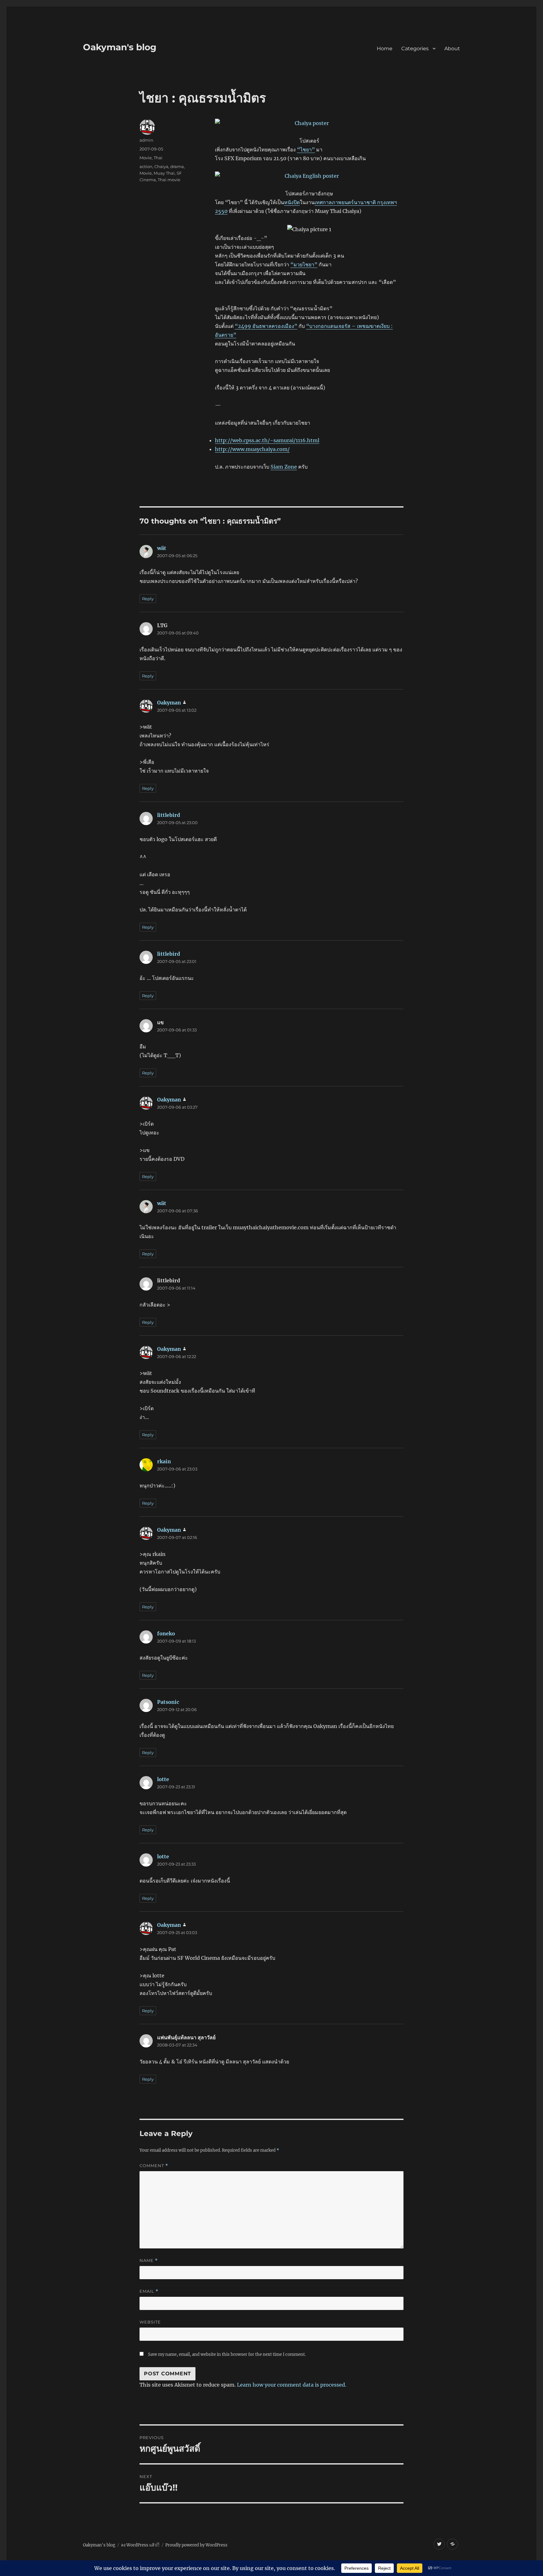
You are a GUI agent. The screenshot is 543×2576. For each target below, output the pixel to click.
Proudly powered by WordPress (196, 2545)
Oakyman (169, 703)
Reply (148, 599)
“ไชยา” (306, 149)
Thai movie (169, 180)
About (452, 49)
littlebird (169, 815)
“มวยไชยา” (304, 264)
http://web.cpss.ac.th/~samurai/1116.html (267, 440)
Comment (154, 2166)
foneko (166, 1633)
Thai (158, 158)
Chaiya (161, 166)
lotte (163, 1779)
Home (385, 49)
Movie (146, 158)
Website (150, 2322)
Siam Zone (284, 467)
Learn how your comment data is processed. (292, 2385)
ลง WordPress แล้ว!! (140, 2545)
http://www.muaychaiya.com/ (252, 449)
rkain (164, 1461)
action (146, 166)
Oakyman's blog (120, 47)
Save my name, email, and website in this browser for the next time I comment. (227, 2354)
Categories (415, 49)
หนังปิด (292, 202)
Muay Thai (164, 173)
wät (162, 548)
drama (177, 166)
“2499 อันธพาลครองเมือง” (266, 326)
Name (149, 2261)
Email (149, 2291)
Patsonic (168, 1702)
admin (146, 140)
